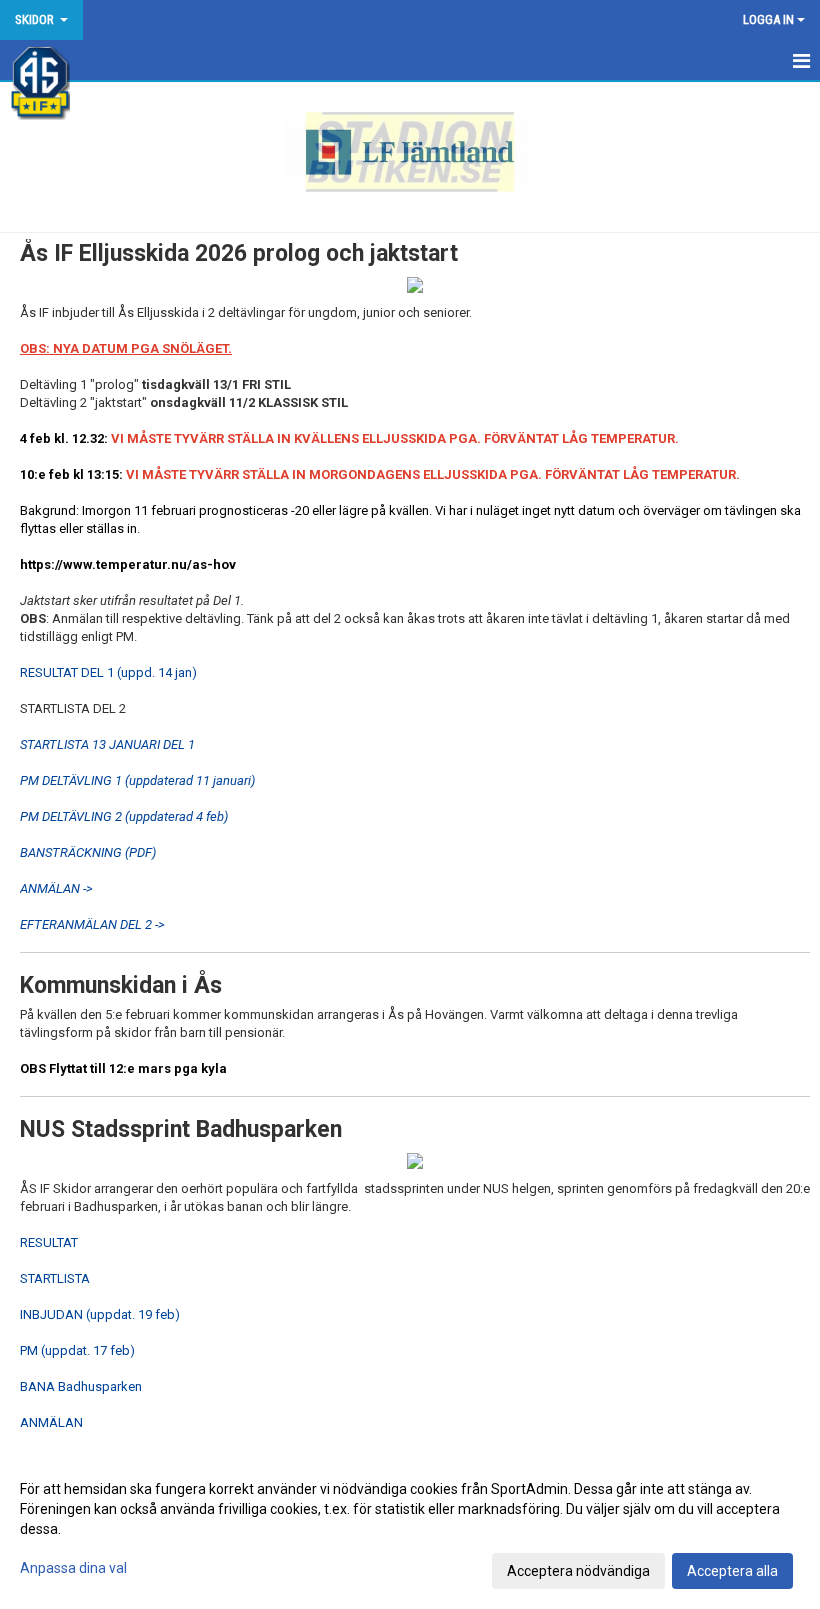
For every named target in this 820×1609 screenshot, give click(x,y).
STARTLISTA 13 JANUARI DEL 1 (107, 744)
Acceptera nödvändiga (578, 1571)
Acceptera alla (732, 1571)
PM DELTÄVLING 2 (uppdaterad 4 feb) (124, 816)
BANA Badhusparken (81, 1386)
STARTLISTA (55, 1278)
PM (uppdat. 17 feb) (77, 1350)
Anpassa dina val (73, 1568)
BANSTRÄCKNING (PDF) (88, 852)
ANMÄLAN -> (56, 888)
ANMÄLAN (51, 1422)
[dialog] (410, 1529)
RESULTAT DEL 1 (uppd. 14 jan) (108, 672)
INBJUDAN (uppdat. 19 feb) (100, 1314)
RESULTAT (49, 1242)
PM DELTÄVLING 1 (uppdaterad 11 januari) (137, 780)
